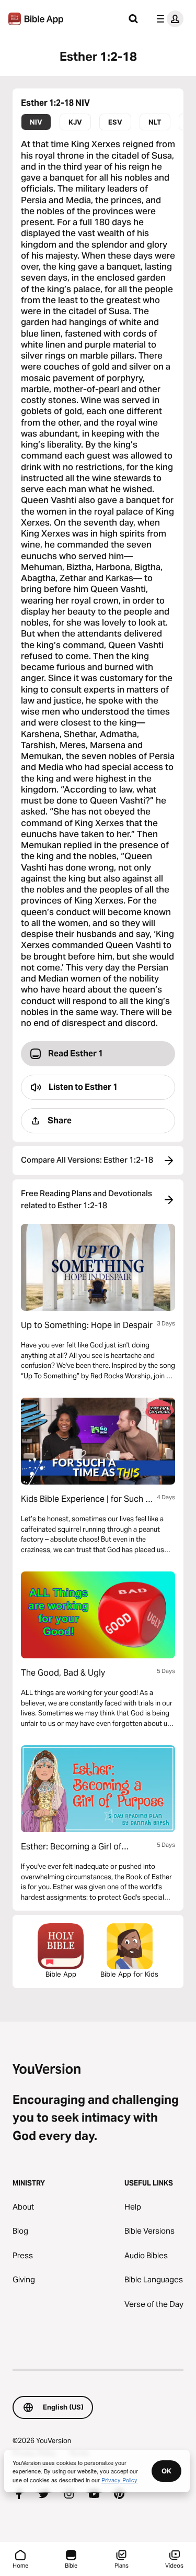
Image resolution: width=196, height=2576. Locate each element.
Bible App (61, 1974)
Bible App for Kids (129, 1974)
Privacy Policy (119, 2480)
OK (166, 2471)
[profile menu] (168, 19)
